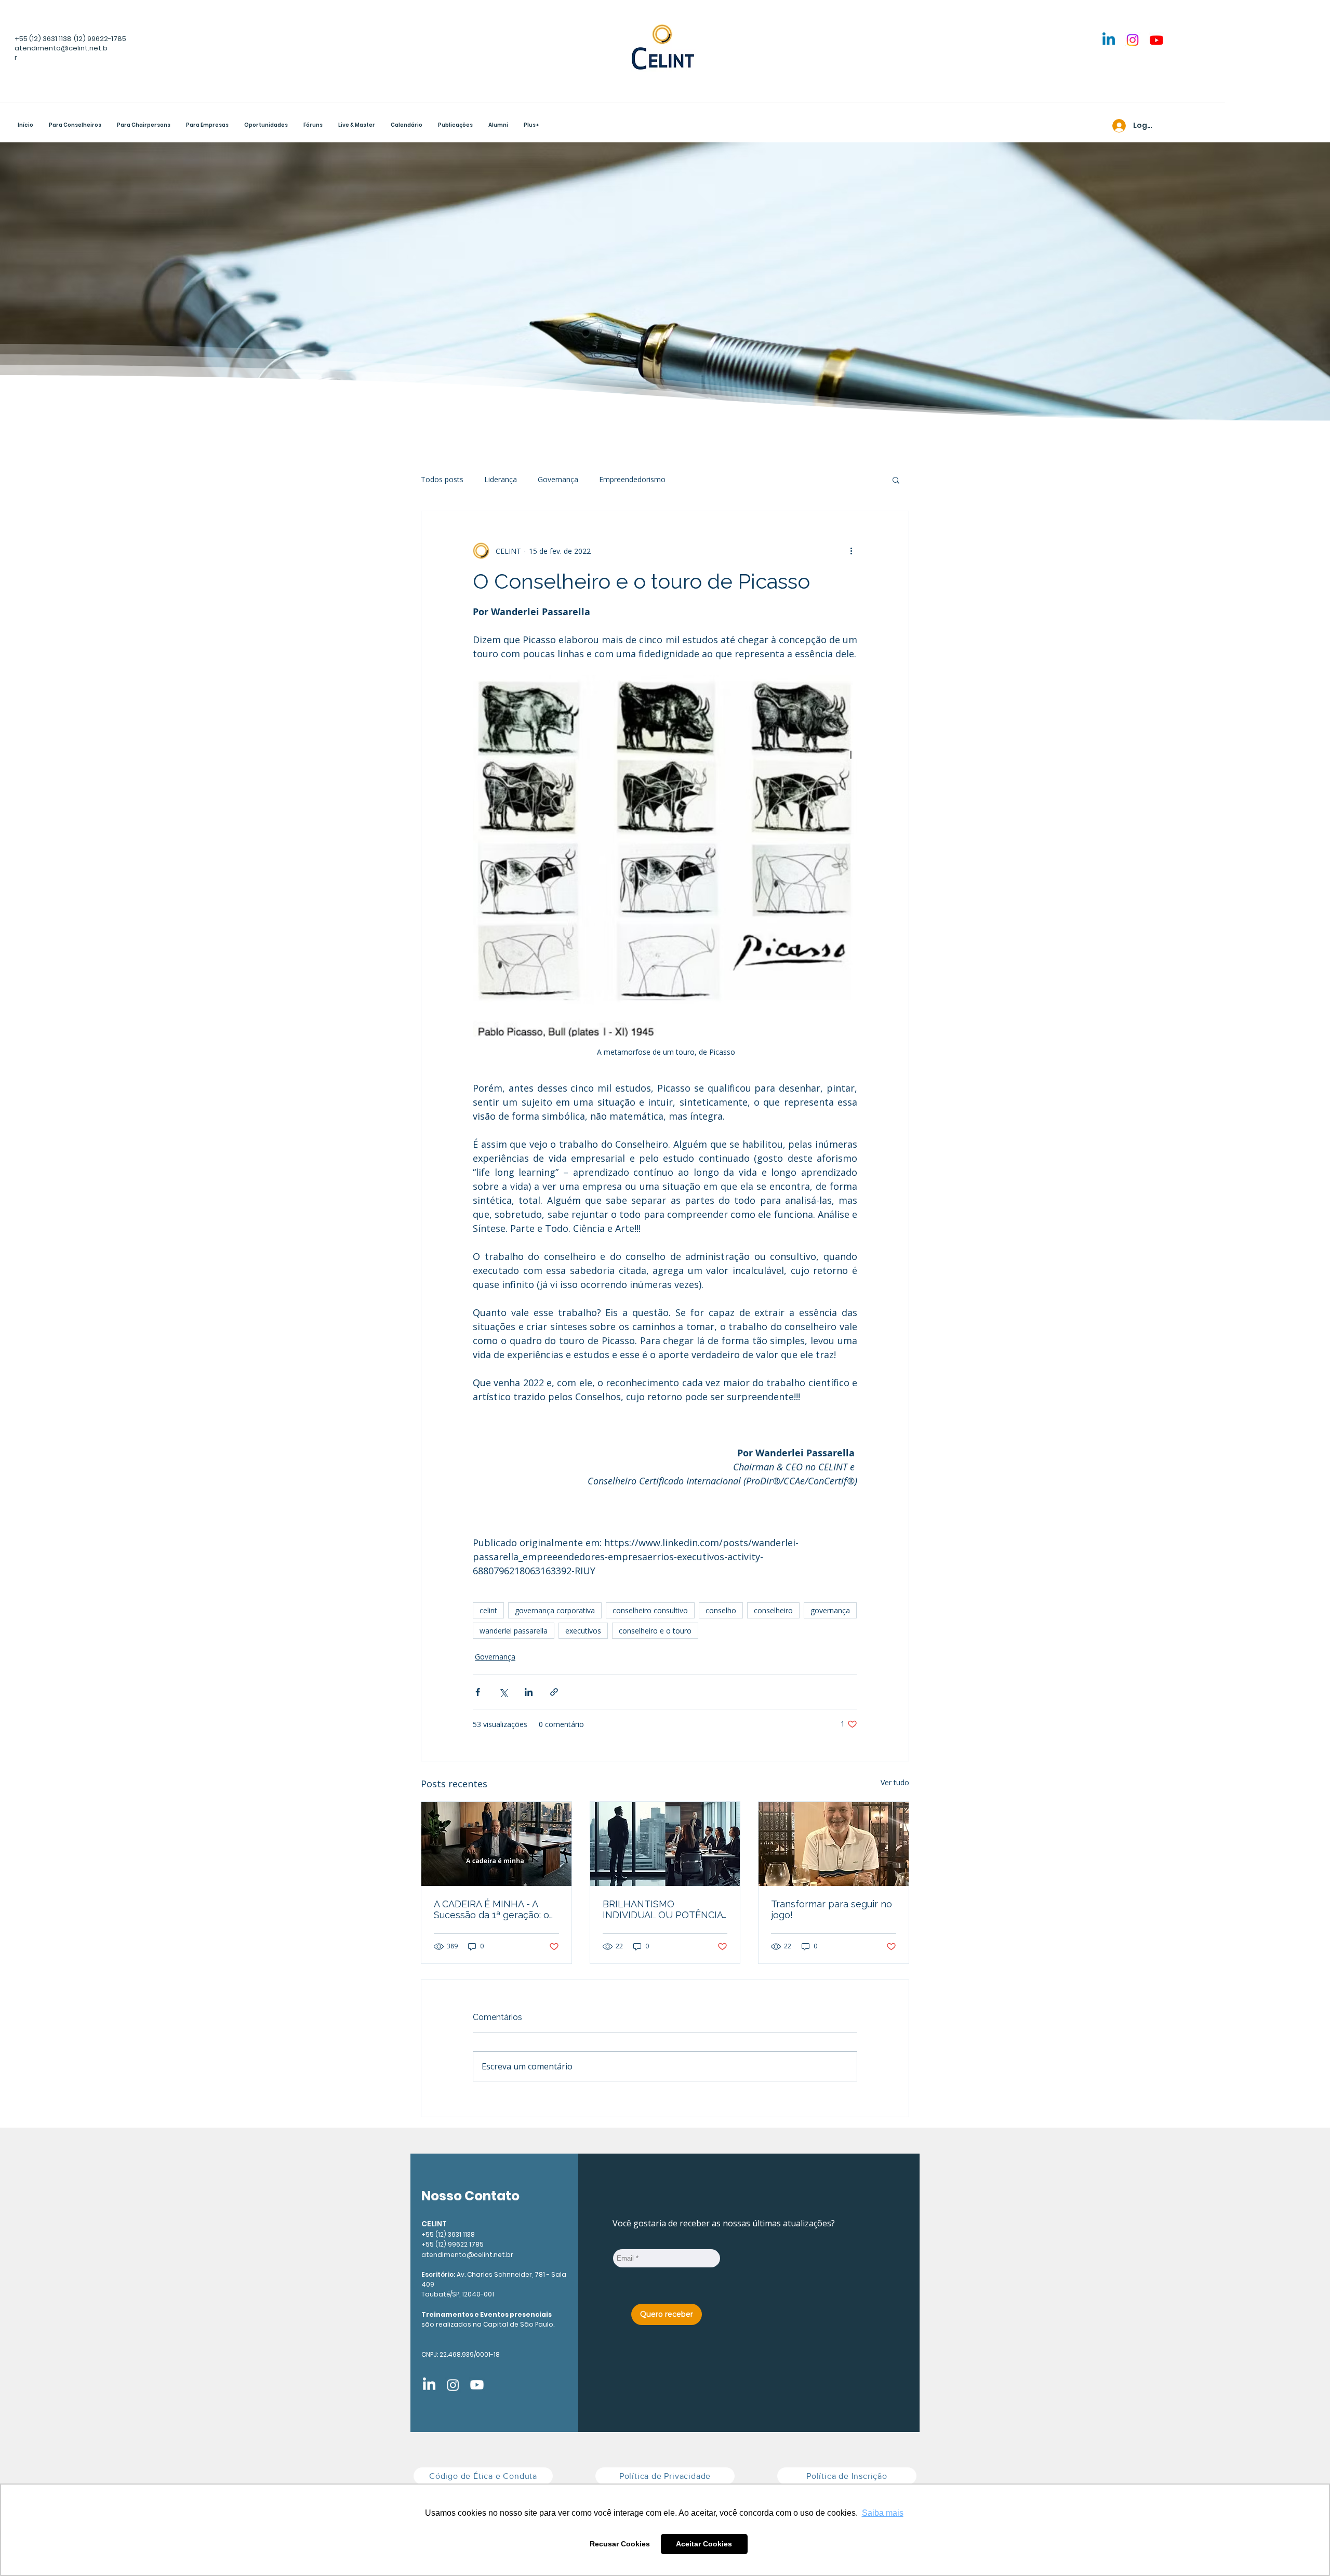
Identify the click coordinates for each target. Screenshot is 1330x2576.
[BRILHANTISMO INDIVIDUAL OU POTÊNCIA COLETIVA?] (665, 1844)
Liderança (501, 479)
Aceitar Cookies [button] (704, 2544)
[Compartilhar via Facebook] (478, 1692)
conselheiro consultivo (650, 1610)
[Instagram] (1133, 40)
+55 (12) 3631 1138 (43, 39)
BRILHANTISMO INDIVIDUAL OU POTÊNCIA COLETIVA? (663, 1909)
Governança (558, 479)
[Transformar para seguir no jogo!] (834, 1844)
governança (830, 1610)
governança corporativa (555, 1610)
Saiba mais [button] (883, 2513)
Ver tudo (895, 1782)
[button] (144, 126)
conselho (721, 1610)
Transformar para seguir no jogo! (832, 1909)
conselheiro (773, 1610)
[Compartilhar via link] (554, 1692)
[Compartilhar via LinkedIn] (529, 1692)
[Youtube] (1156, 40)
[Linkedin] (1109, 40)
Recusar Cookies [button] (620, 2544)
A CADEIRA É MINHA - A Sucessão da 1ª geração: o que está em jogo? (491, 1909)
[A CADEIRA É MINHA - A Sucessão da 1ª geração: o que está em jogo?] (496, 1844)
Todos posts (442, 479)
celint (488, 1610)
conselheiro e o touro (655, 1631)
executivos (583, 1631)
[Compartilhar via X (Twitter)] (503, 1692)
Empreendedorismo (632, 479)
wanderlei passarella (514, 1631)
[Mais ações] (851, 551)
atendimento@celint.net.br (467, 2255)
